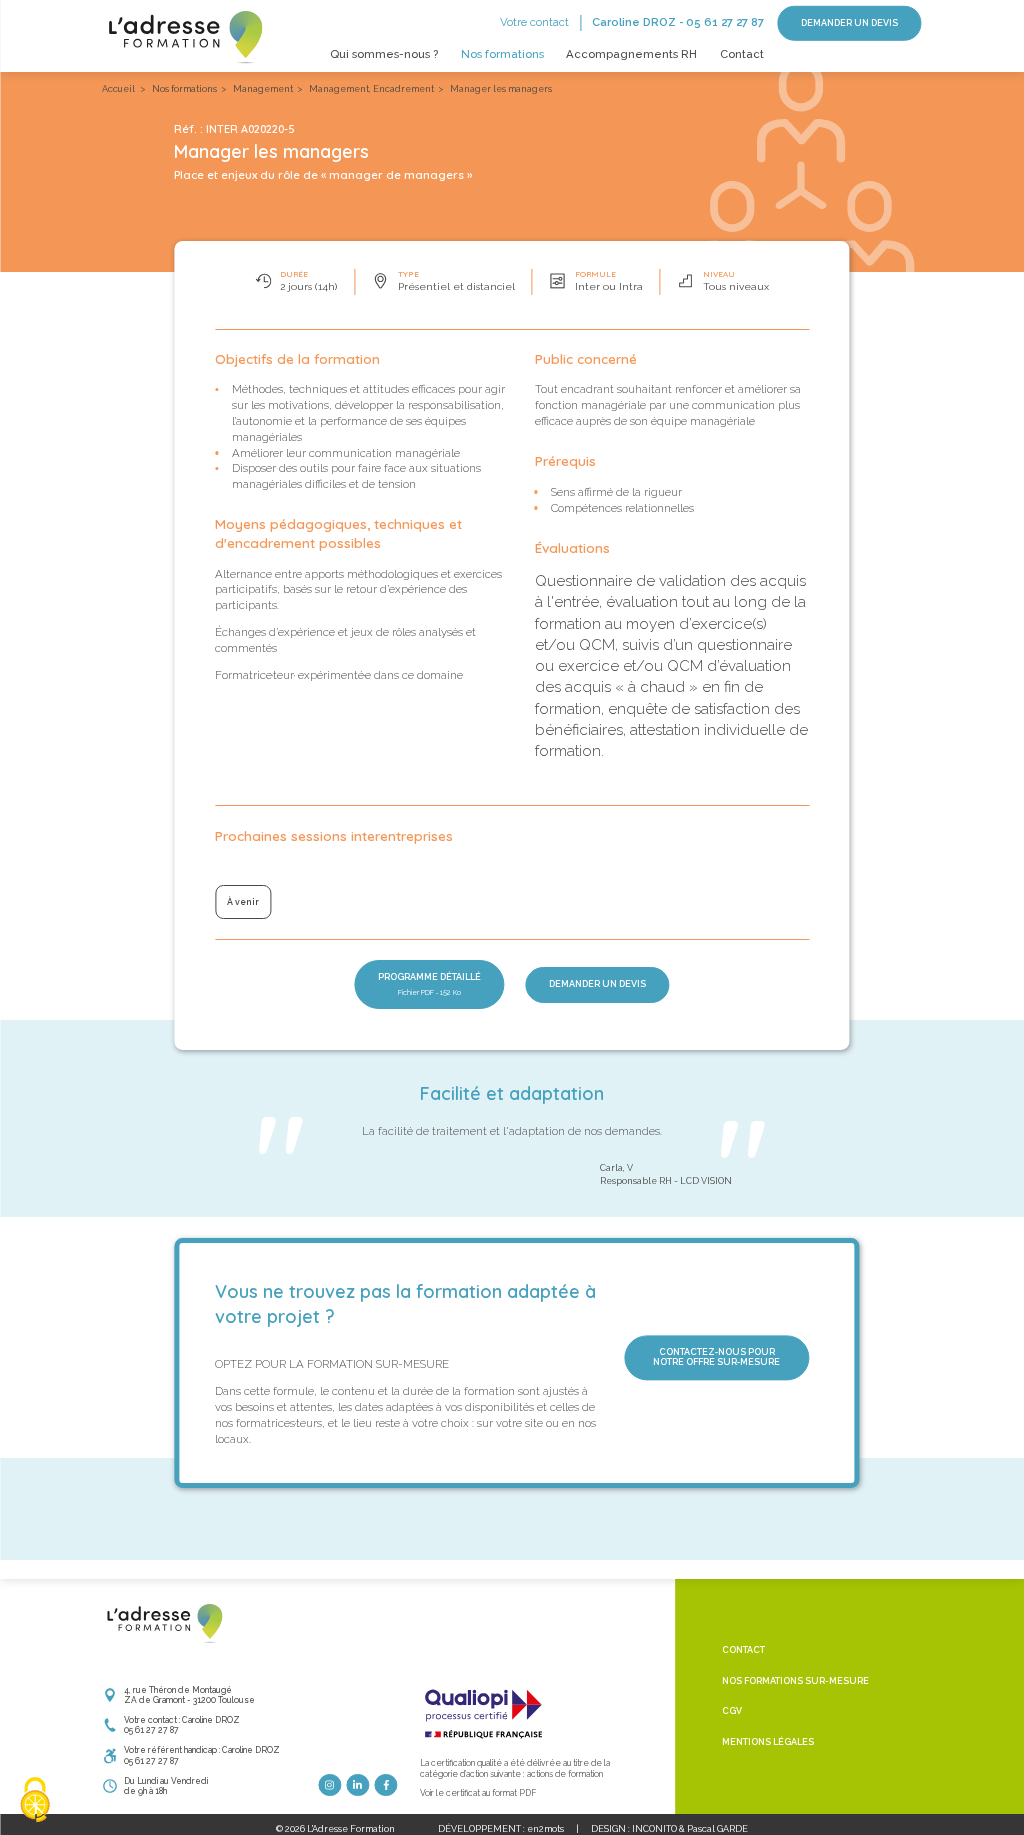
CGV (732, 1711)
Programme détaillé (429, 984)
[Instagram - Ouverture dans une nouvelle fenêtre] (329, 1785)
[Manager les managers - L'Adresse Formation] (184, 35)
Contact (742, 54)
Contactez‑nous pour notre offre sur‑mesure (716, 1357)
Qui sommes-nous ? (384, 54)
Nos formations (502, 54)
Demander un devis (849, 23)
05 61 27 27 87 (725, 22)
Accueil (118, 89)
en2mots (545, 1829)
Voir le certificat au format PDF (478, 1793)
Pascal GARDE (717, 1829)
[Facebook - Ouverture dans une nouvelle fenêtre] (386, 1785)
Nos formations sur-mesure (795, 1681)
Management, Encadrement (371, 89)
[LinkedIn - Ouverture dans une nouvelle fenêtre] (358, 1785)
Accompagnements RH (631, 54)
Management (263, 89)
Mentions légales (768, 1742)
